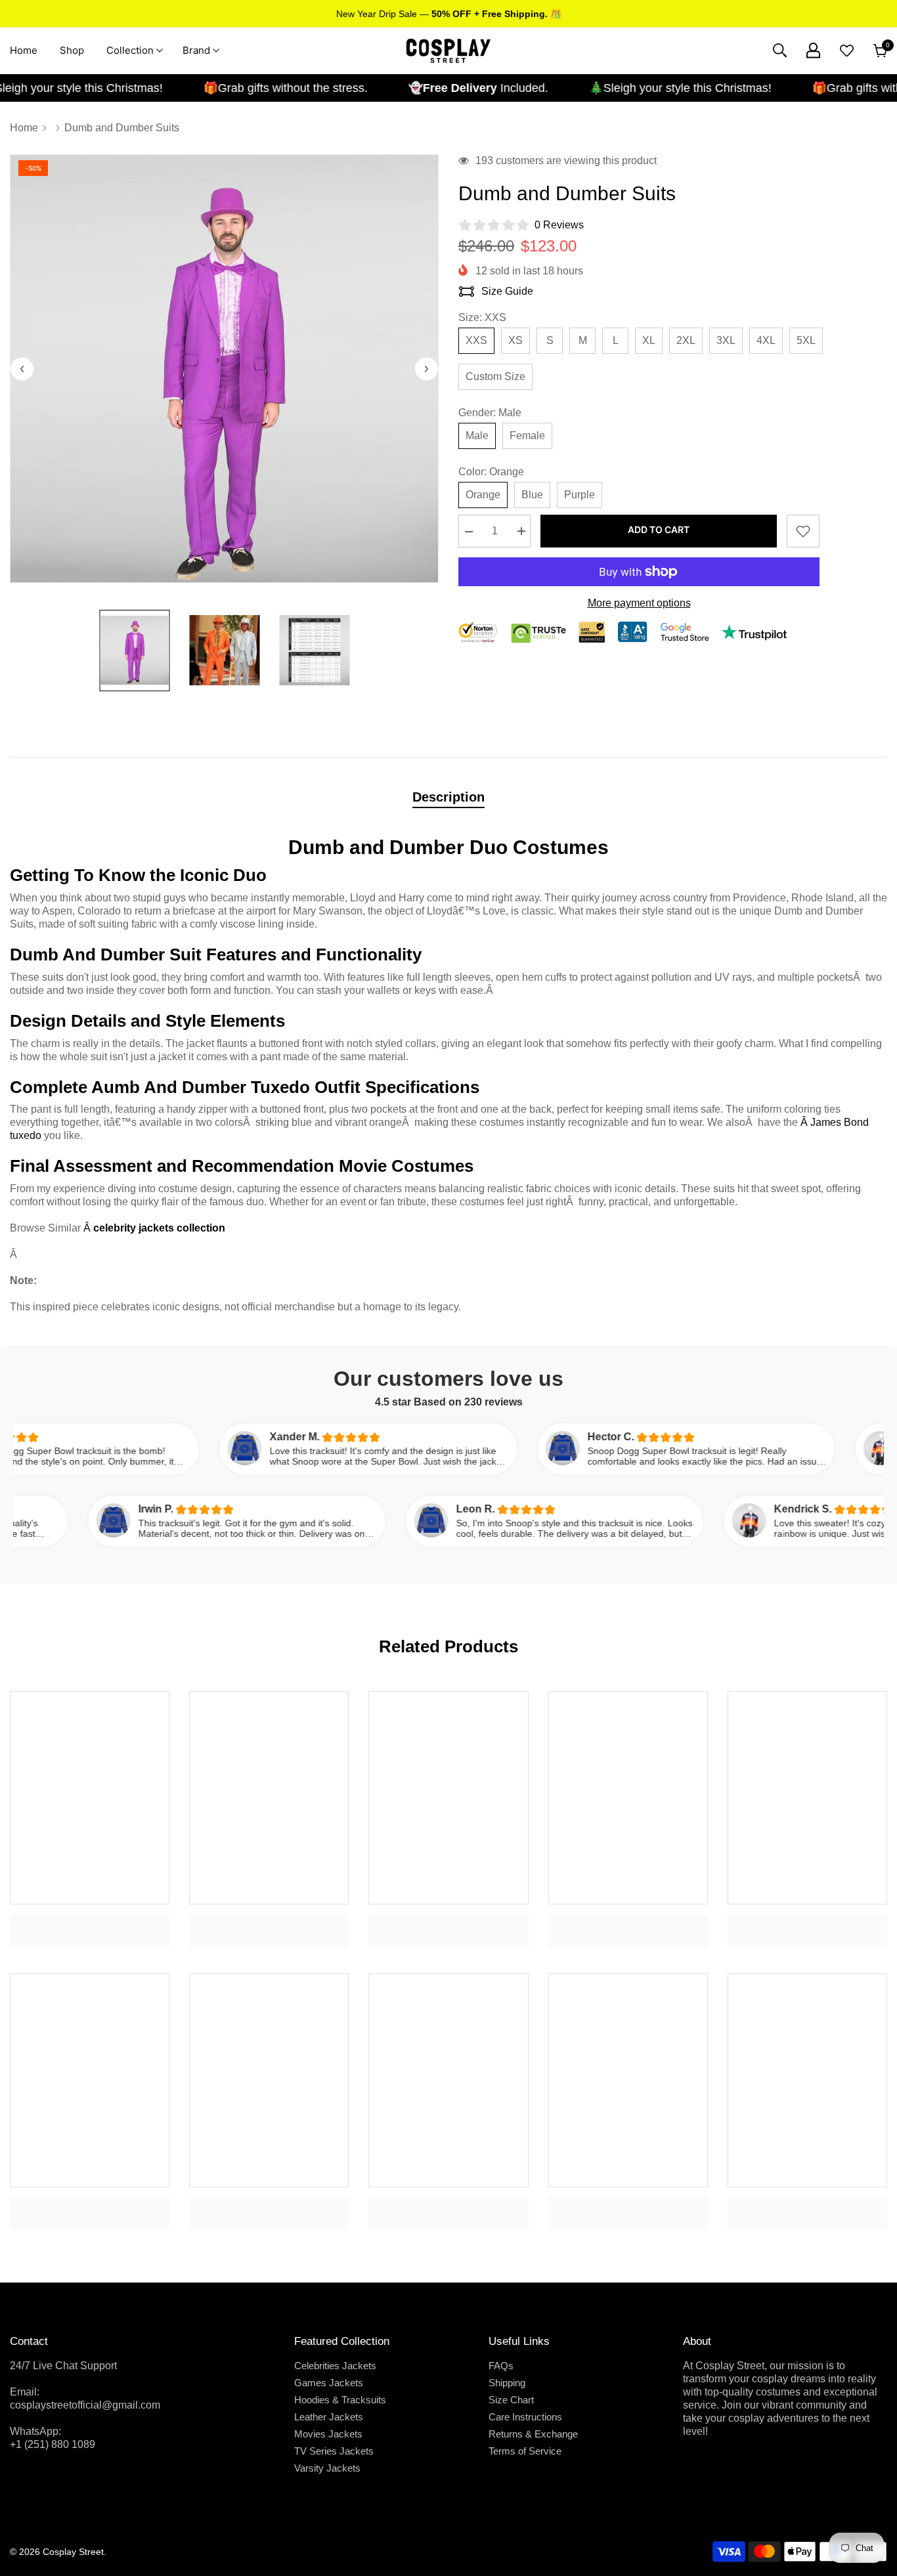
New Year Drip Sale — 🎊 (449, 14)
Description (448, 797)
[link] (90, 1921)
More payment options (639, 603)
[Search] (780, 50)
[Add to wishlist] (803, 531)
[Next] (427, 369)
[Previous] (22, 369)
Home (24, 128)
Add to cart (659, 529)
